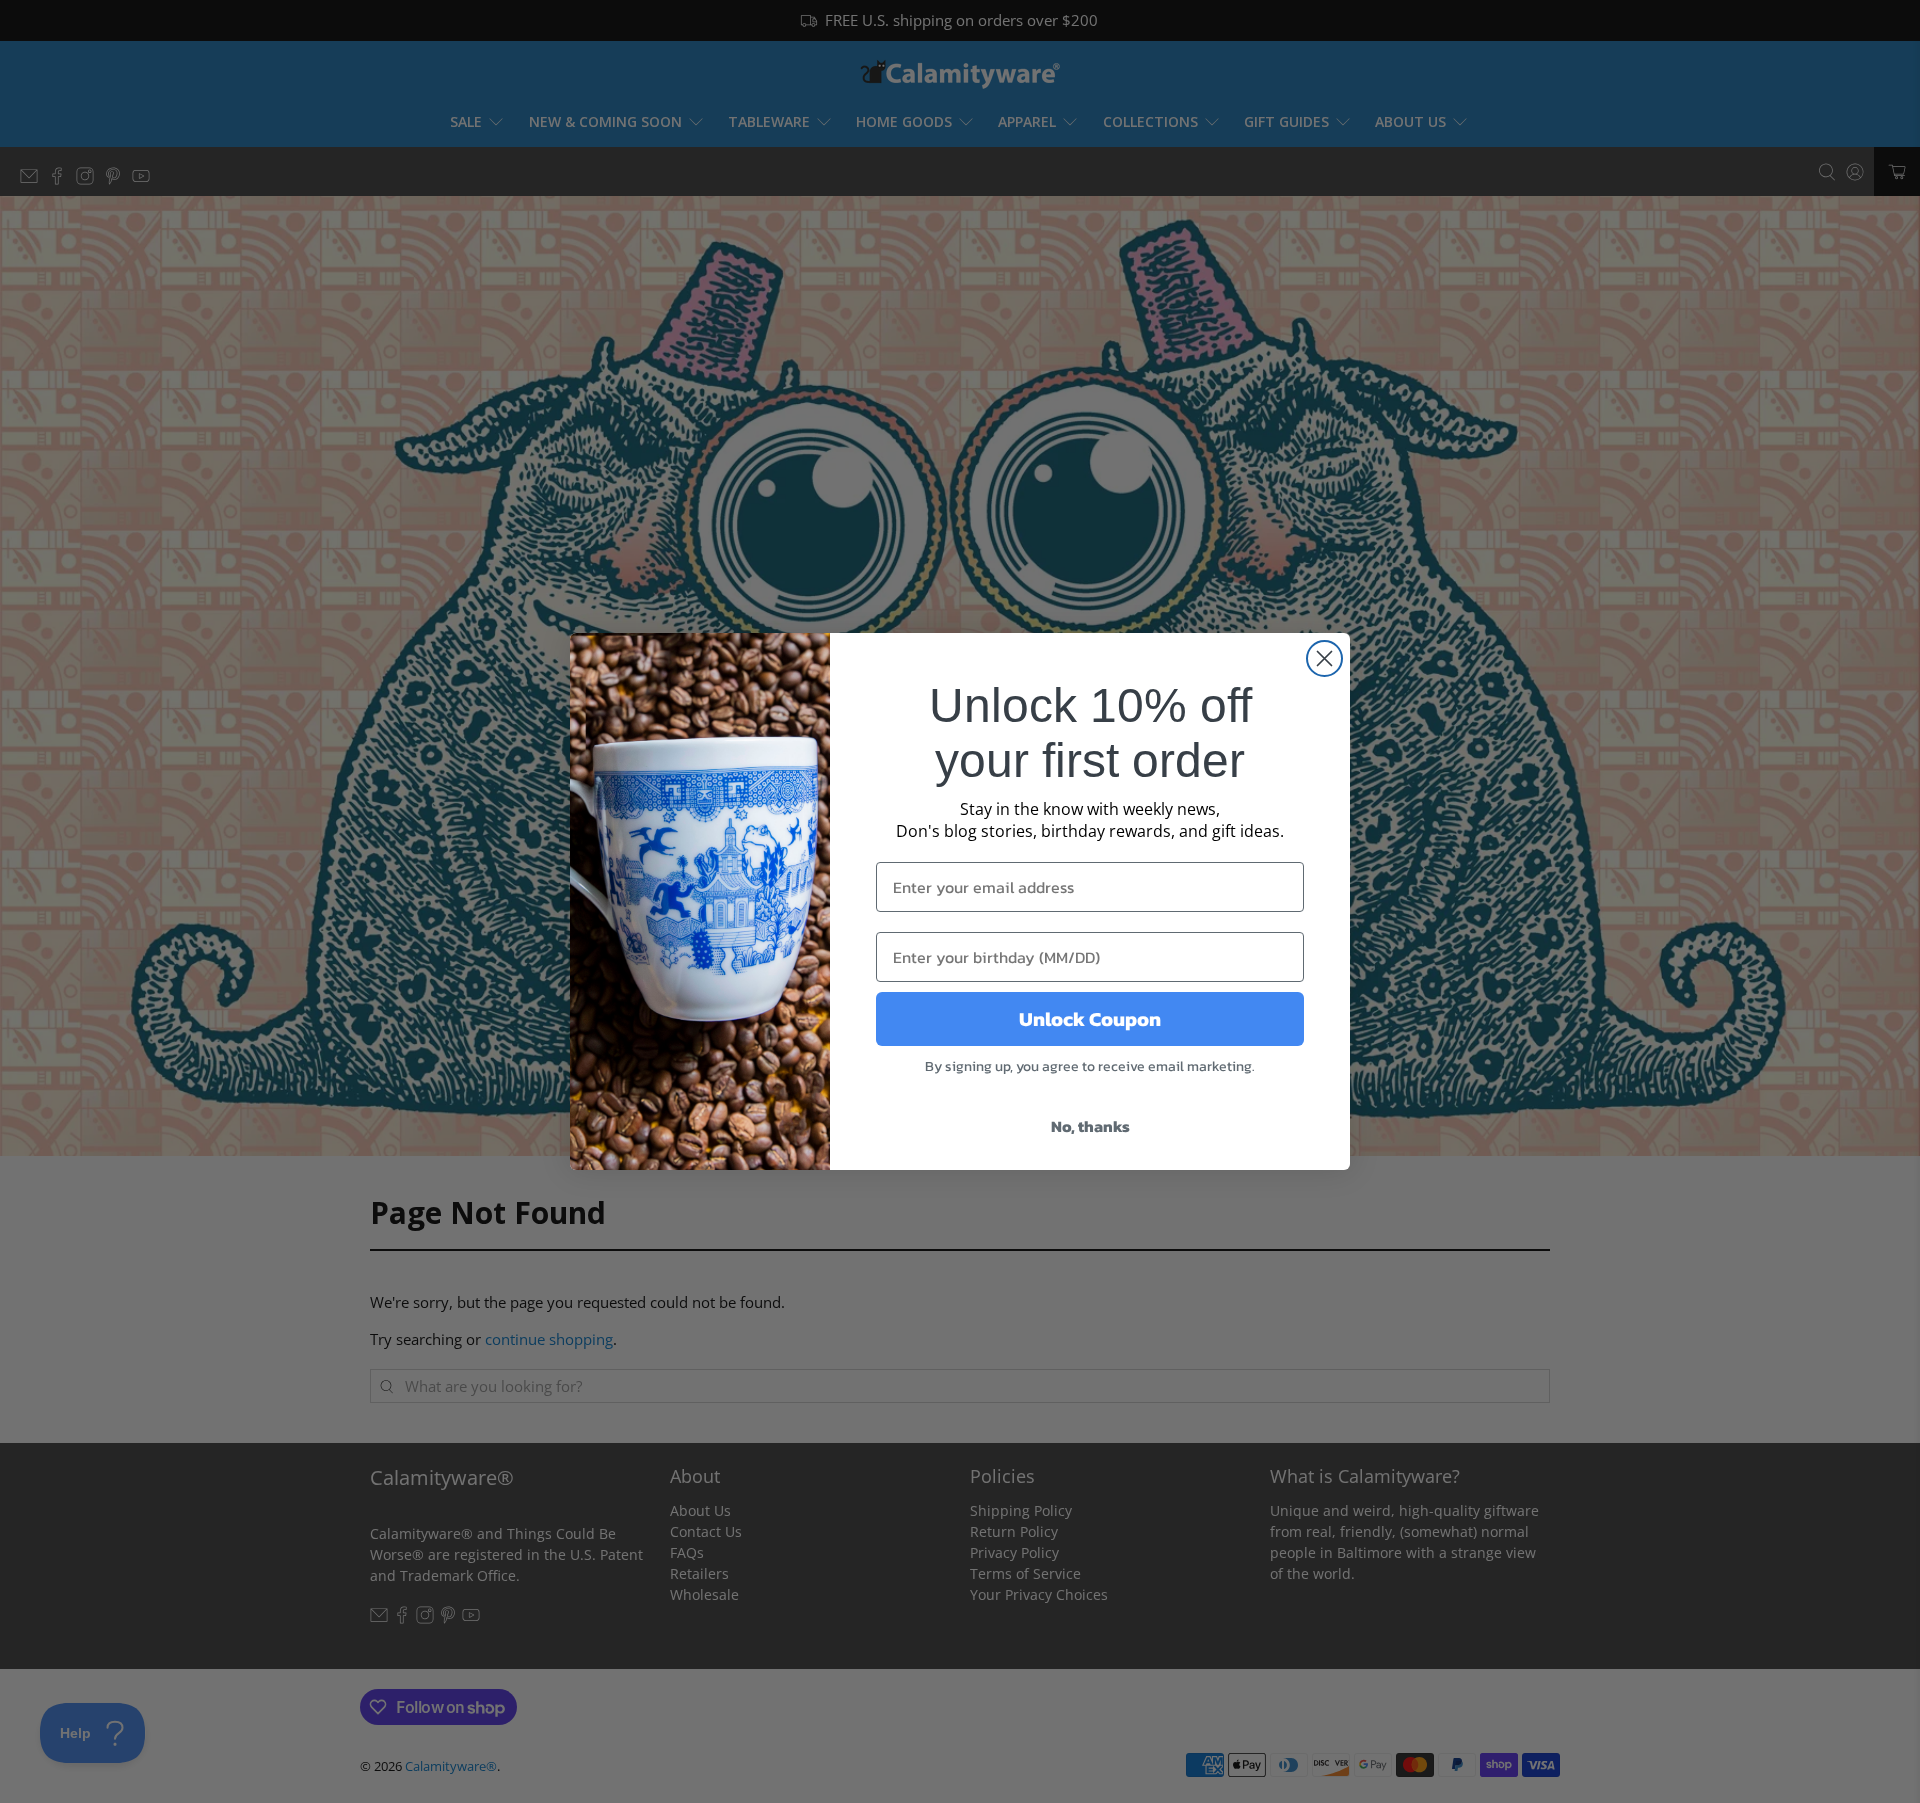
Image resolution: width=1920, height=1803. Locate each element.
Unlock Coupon (1090, 1019)
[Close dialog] (1324, 658)
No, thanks (1090, 1126)
